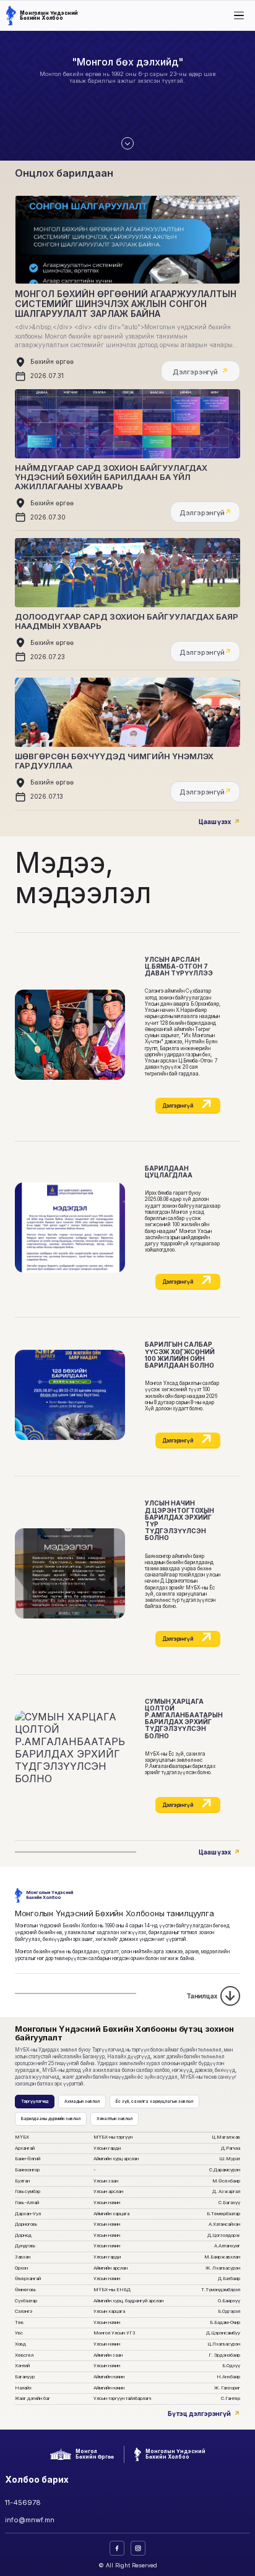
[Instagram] (138, 2548)
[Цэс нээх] (239, 15)
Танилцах (202, 1996)
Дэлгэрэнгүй (178, 1106)
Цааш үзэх (215, 822)
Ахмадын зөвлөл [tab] (82, 2101)
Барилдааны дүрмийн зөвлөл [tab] (51, 2119)
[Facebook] (117, 2548)
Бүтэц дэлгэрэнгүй (199, 2414)
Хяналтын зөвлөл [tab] (115, 2119)
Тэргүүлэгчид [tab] (35, 2101)
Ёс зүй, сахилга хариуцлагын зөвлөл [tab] (154, 2101)
